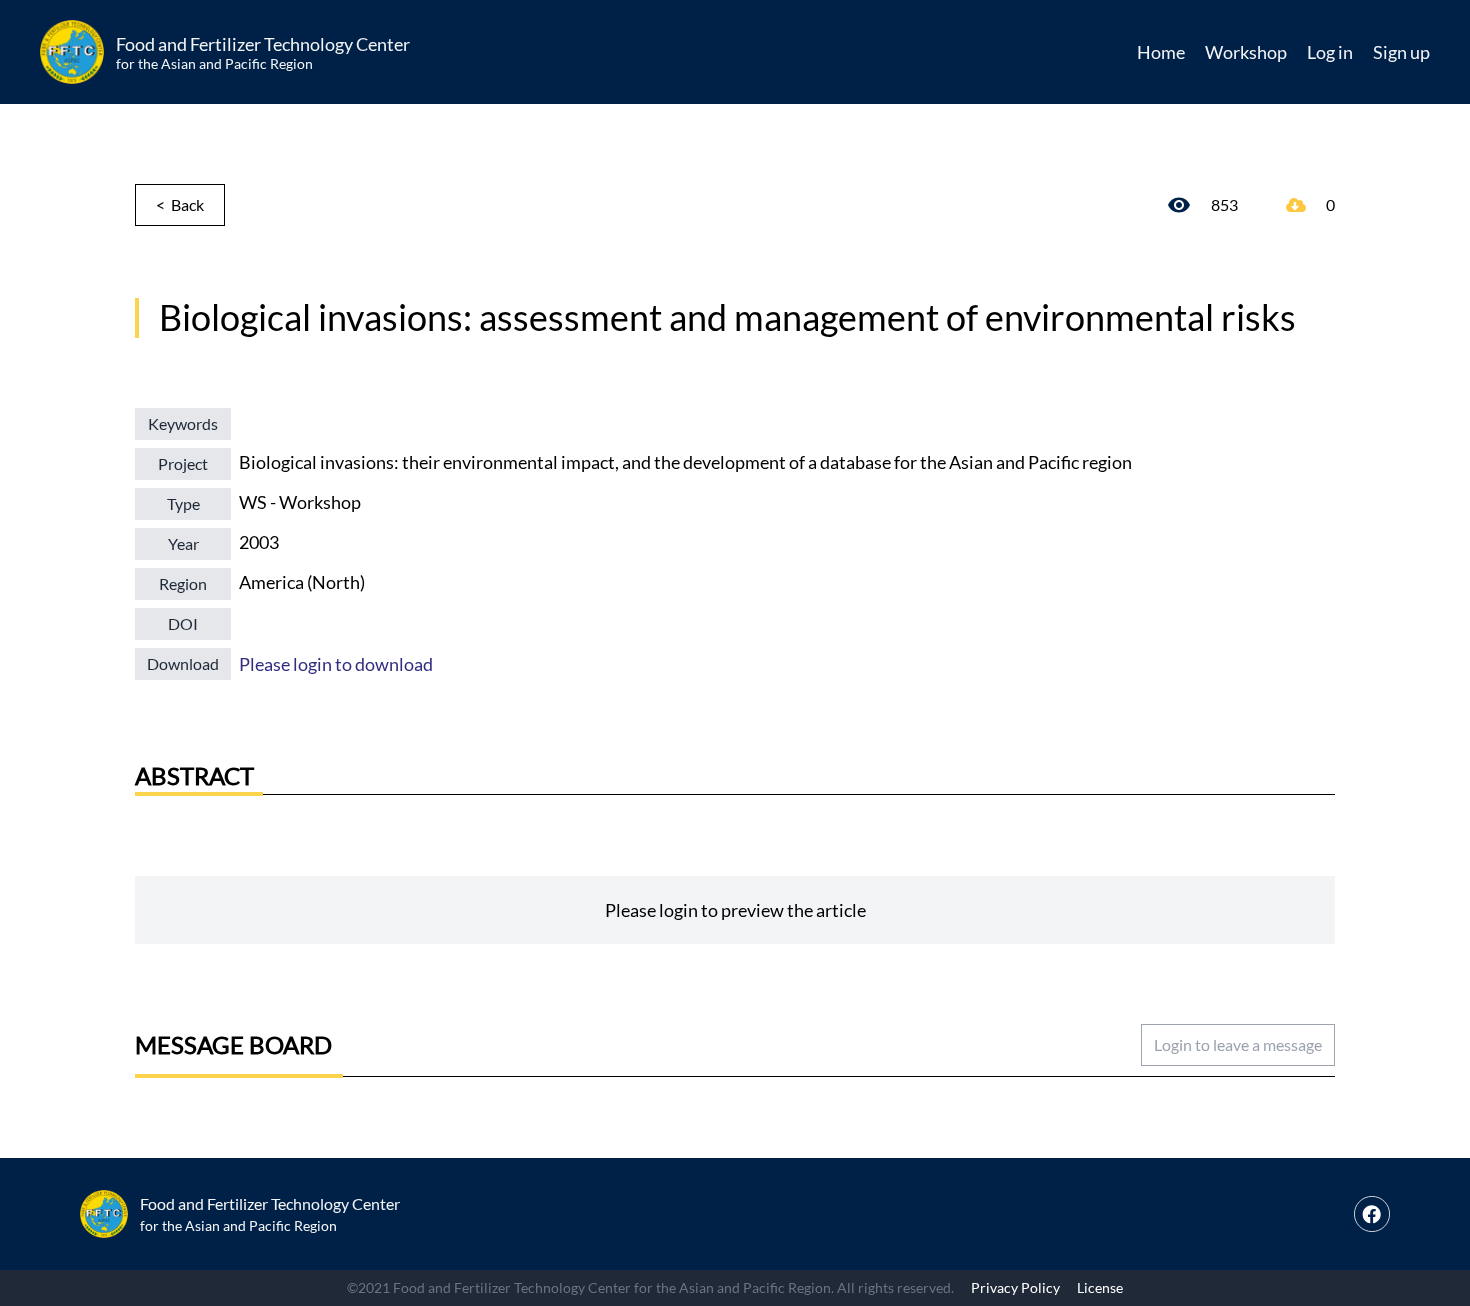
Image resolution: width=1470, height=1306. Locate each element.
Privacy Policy (1015, 1287)
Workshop (1246, 52)
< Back (180, 204)
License (1100, 1287)
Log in (1330, 52)
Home (1161, 52)
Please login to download (336, 664)
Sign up (1401, 52)
